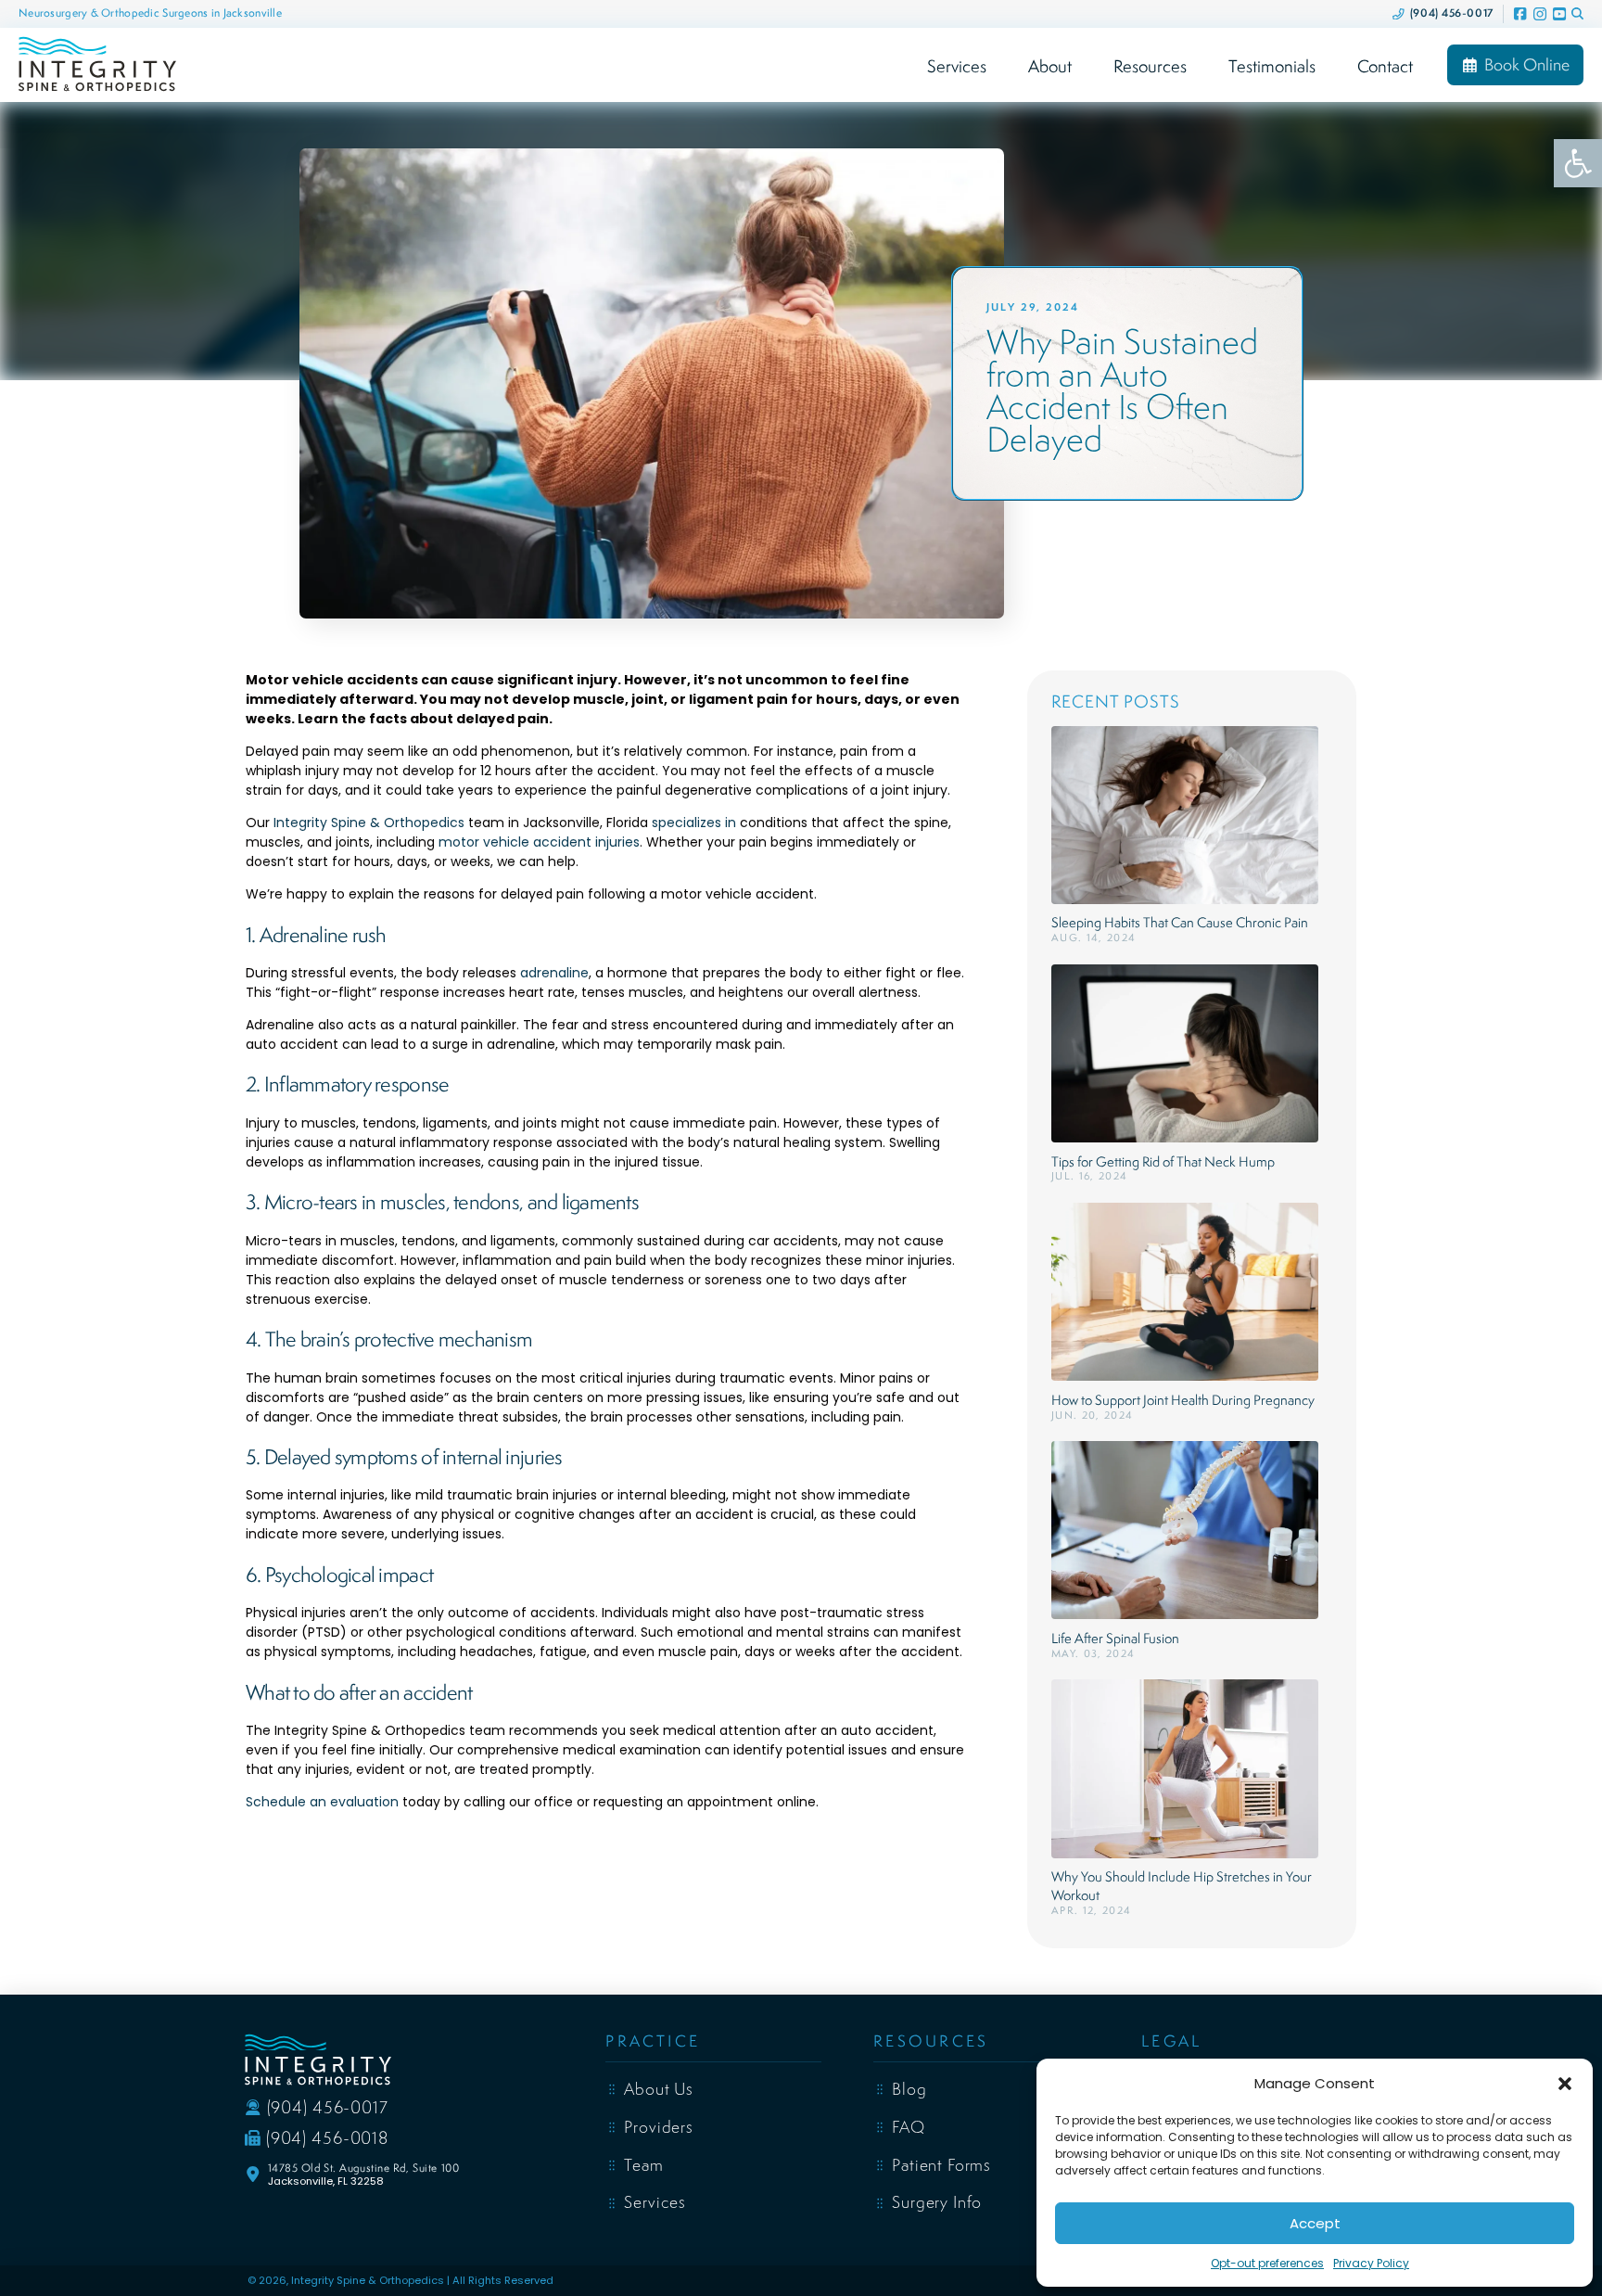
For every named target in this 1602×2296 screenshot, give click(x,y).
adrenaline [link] (554, 973)
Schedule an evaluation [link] (322, 1802)
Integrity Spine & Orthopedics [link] (369, 823)
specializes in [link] (694, 823)
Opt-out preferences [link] (1267, 2263)
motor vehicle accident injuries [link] (539, 842)
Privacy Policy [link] (1371, 2263)
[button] (1565, 2084)
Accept (1315, 2223)
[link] (1578, 163)
